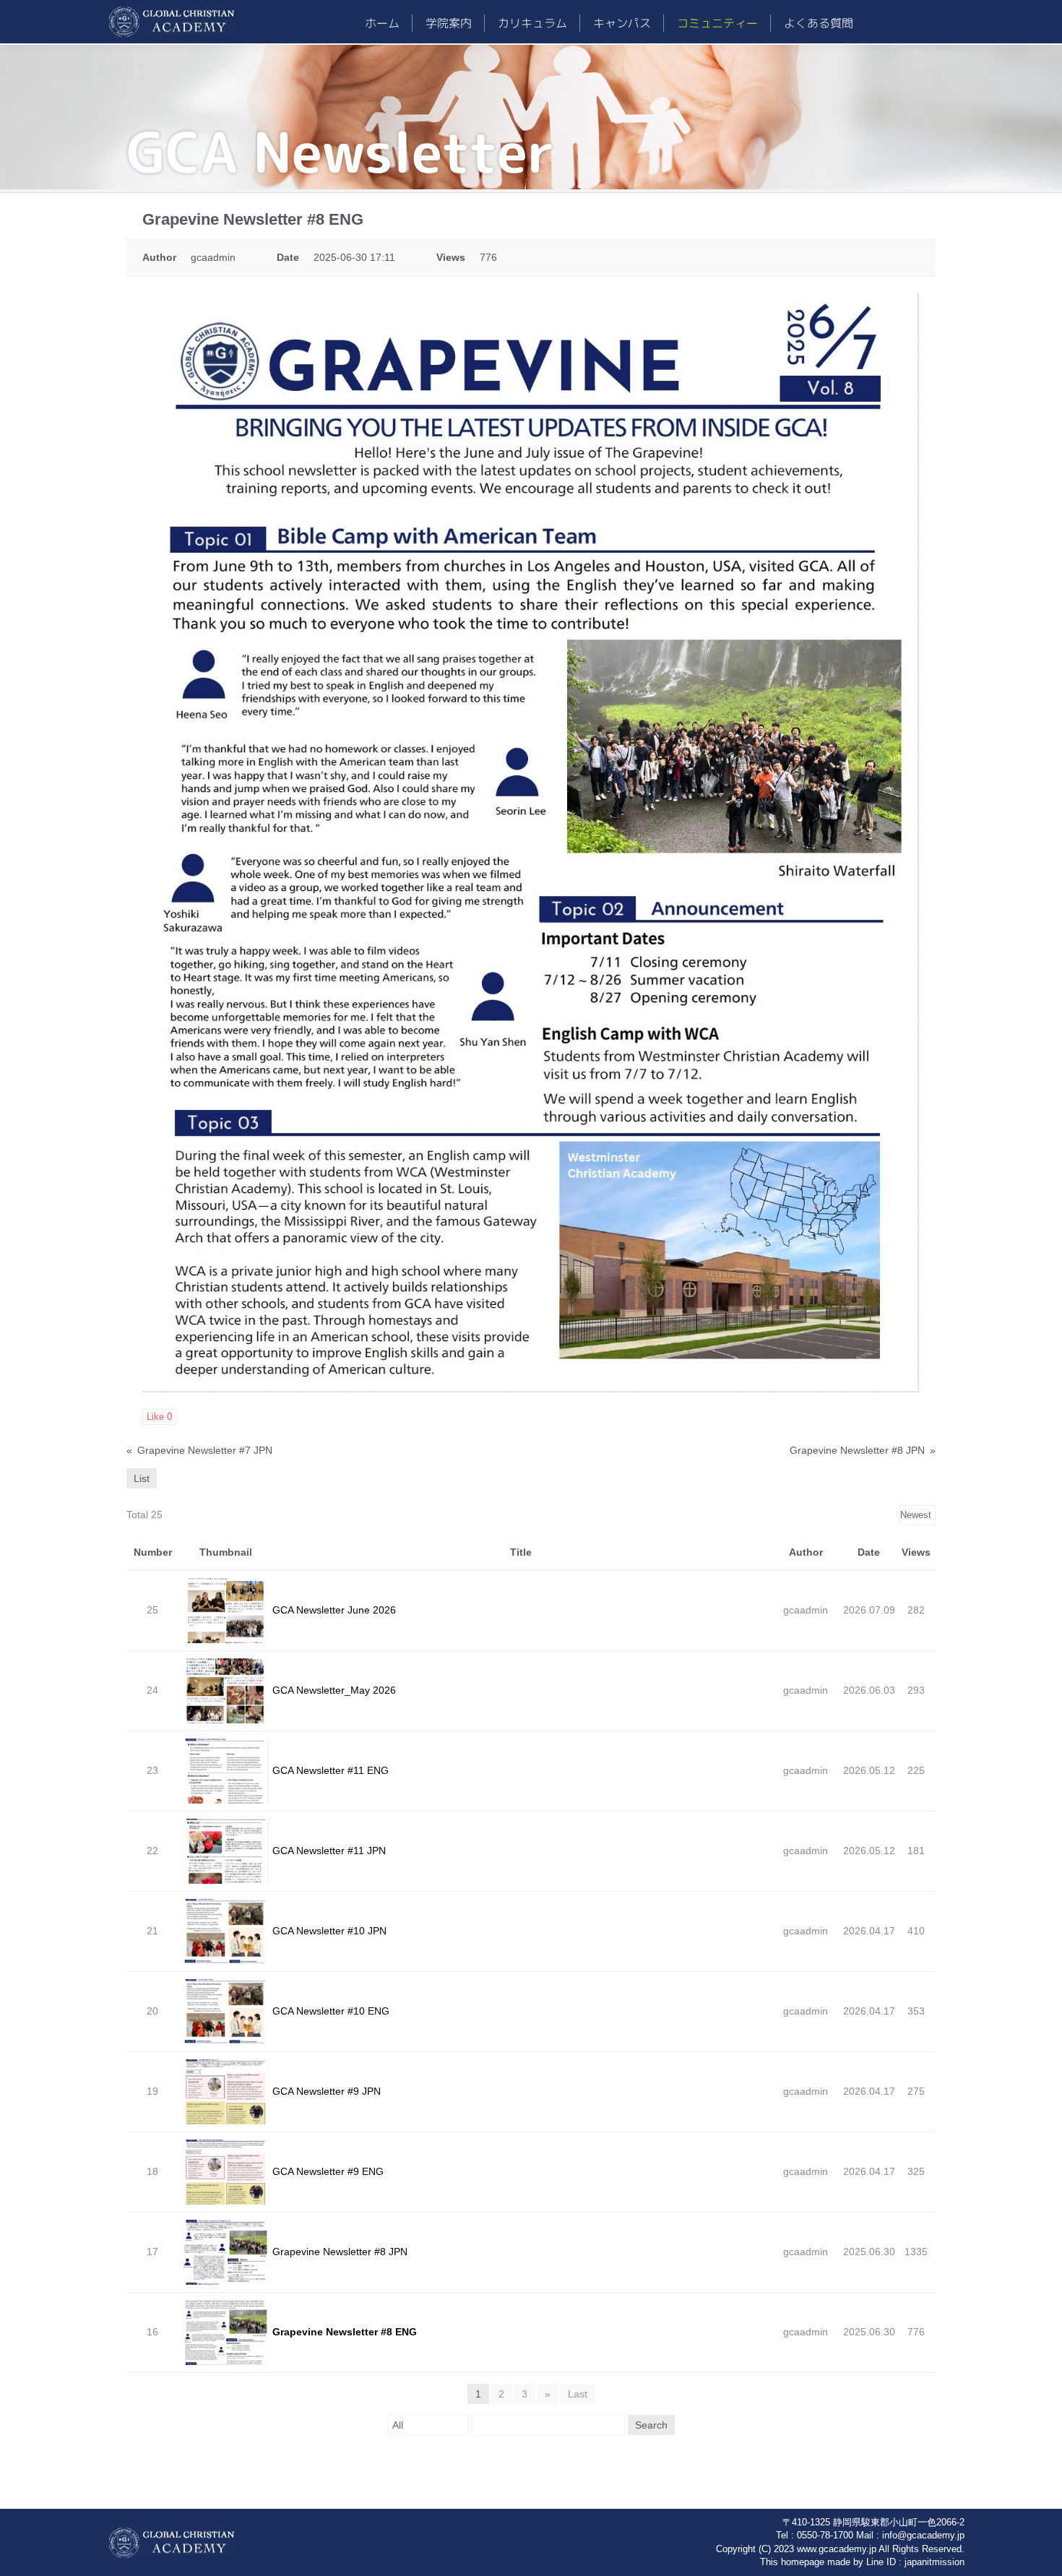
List (142, 1478)
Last (578, 2394)
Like (159, 1417)
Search (651, 2425)
